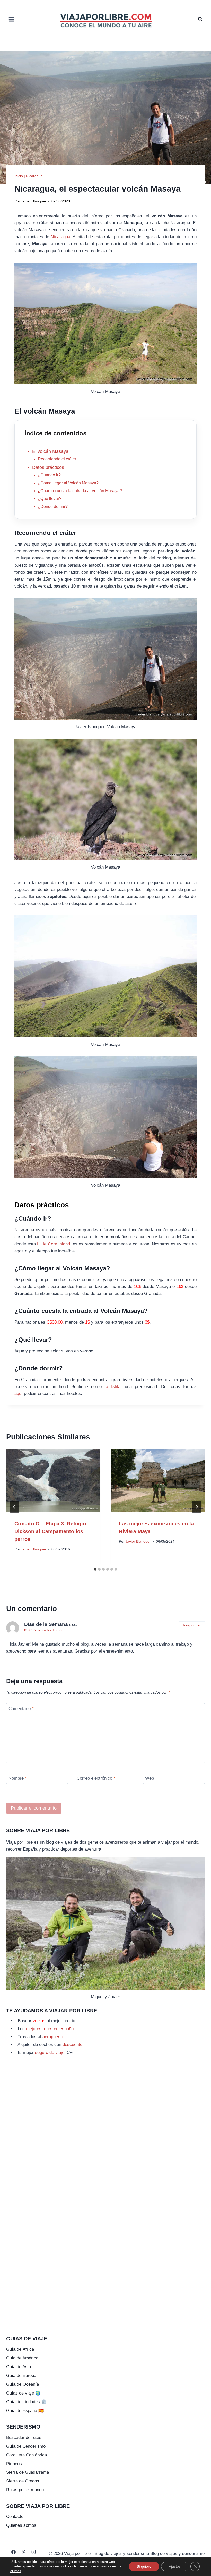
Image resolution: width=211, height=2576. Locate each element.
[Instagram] (34, 2552)
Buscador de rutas (24, 2437)
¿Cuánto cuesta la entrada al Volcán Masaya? (80, 491)
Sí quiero (144, 2566)
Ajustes (175, 2566)
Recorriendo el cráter (57, 459)
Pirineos (14, 2464)
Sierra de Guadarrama (28, 2472)
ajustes (16, 2571)
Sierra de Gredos (23, 2481)
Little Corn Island (54, 1244)
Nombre (18, 1778)
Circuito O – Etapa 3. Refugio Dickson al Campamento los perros (50, 1531)
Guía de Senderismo (26, 2446)
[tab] (95, 1569)
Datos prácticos (48, 467)
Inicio (19, 176)
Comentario (21, 1709)
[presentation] (53, 1480)
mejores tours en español (50, 2029)
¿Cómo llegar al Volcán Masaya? (68, 483)
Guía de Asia (19, 2367)
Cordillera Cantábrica (27, 2455)
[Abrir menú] (12, 19)
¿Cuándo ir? (49, 475)
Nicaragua (34, 176)
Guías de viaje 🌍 (23, 2393)
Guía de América (22, 2358)
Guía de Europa (21, 2376)
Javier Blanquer (34, 201)
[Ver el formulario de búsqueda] (200, 19)
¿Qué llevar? (50, 498)
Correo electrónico (96, 1778)
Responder (192, 1625)
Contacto (15, 2517)
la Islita (113, 1387)
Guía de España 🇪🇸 (25, 2411)
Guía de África (20, 2349)
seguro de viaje (50, 2053)
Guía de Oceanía (23, 2384)
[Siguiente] (197, 1507)
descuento (72, 2045)
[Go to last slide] (14, 1507)
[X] (24, 2552)
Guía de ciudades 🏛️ (26, 2402)
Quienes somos (21, 2525)
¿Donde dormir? (53, 506)
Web (150, 1778)
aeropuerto (53, 2037)
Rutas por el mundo (25, 2490)
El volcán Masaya (50, 451)
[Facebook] (14, 2552)
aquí (19, 1394)
